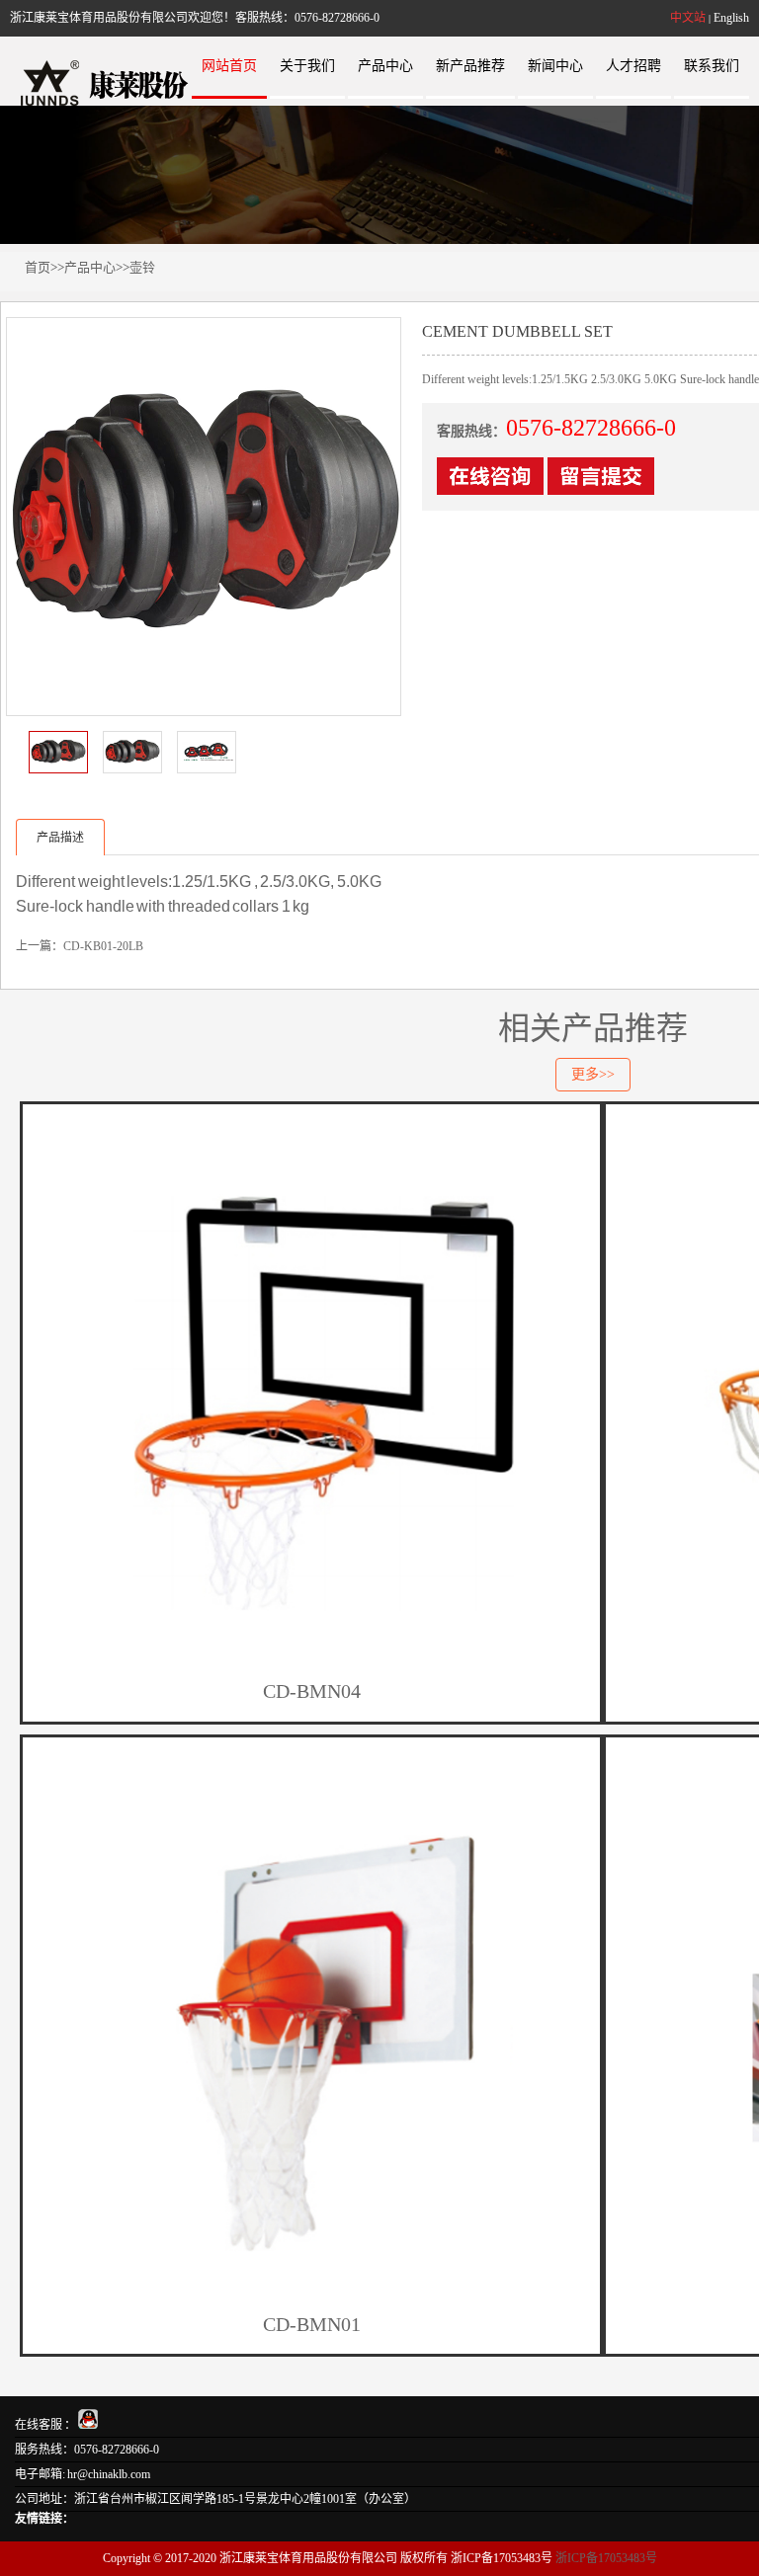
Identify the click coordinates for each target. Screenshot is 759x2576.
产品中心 (385, 66)
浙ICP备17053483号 (606, 2558)
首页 (38, 267)
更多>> (593, 1074)
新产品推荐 (470, 66)
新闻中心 (555, 66)
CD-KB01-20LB (103, 946)
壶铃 (142, 267)
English (731, 18)
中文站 (688, 18)
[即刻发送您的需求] (490, 486)
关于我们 (307, 66)
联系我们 (712, 66)
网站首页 (229, 66)
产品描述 (60, 838)
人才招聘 (633, 66)
